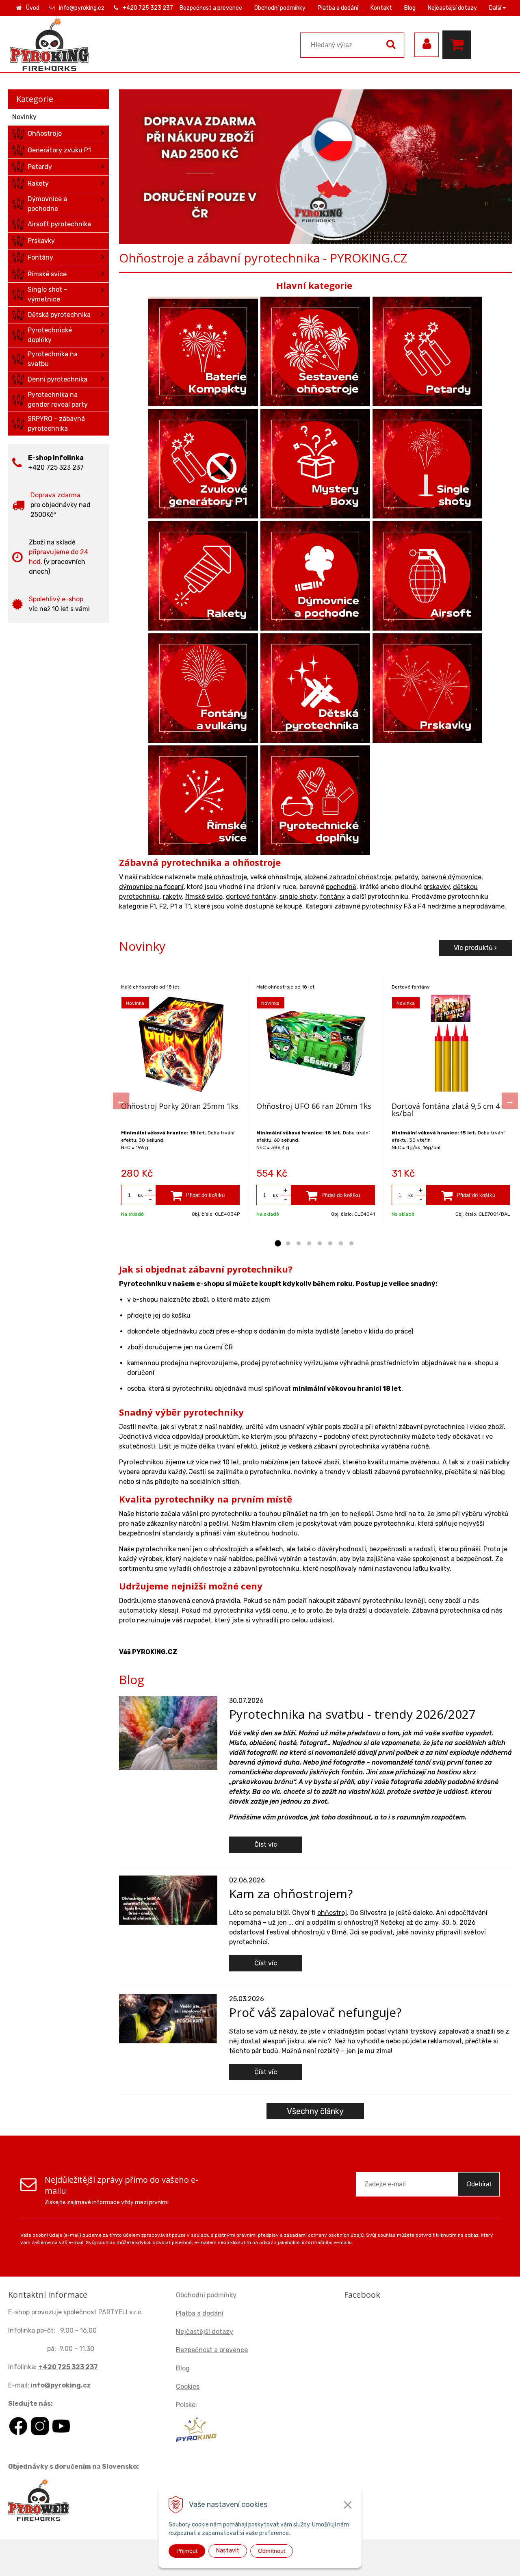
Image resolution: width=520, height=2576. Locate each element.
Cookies (188, 2386)
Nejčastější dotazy (452, 8)
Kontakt (381, 8)
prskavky (437, 887)
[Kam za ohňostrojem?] (168, 1900)
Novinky (24, 117)
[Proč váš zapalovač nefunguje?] (168, 2018)
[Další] (510, 1101)
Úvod (33, 8)
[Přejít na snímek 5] (320, 1244)
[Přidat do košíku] (198, 1195)
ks (140, 1195)
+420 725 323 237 (148, 8)
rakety (172, 897)
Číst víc (266, 1844)
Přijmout (187, 2551)
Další (496, 8)
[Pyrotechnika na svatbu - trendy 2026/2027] (168, 1732)
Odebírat (479, 2184)
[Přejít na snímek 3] (299, 1244)
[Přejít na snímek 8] (351, 1244)
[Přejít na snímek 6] (330, 1244)
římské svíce (204, 897)
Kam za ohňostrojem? (291, 1894)
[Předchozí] (121, 1101)
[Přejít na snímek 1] (277, 1244)
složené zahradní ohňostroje (348, 877)
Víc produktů (474, 948)
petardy (406, 877)
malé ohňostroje (222, 877)
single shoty (298, 897)
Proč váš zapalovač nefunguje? (315, 2012)
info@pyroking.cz (82, 8)
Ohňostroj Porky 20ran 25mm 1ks (180, 1106)
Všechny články (315, 2111)
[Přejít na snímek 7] (341, 1244)
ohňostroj (332, 1913)
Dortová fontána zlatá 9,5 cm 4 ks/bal (446, 1110)
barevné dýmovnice (451, 877)
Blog (410, 8)
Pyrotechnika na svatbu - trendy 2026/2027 (352, 1714)
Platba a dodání (338, 8)
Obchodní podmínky (280, 8)
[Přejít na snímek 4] (309, 1244)
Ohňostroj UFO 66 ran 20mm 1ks (314, 1106)
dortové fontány (251, 897)
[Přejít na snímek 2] (288, 1244)
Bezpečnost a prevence (211, 8)
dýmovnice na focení (151, 887)
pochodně (341, 887)
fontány (332, 897)
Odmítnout (272, 2551)
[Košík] (459, 45)
